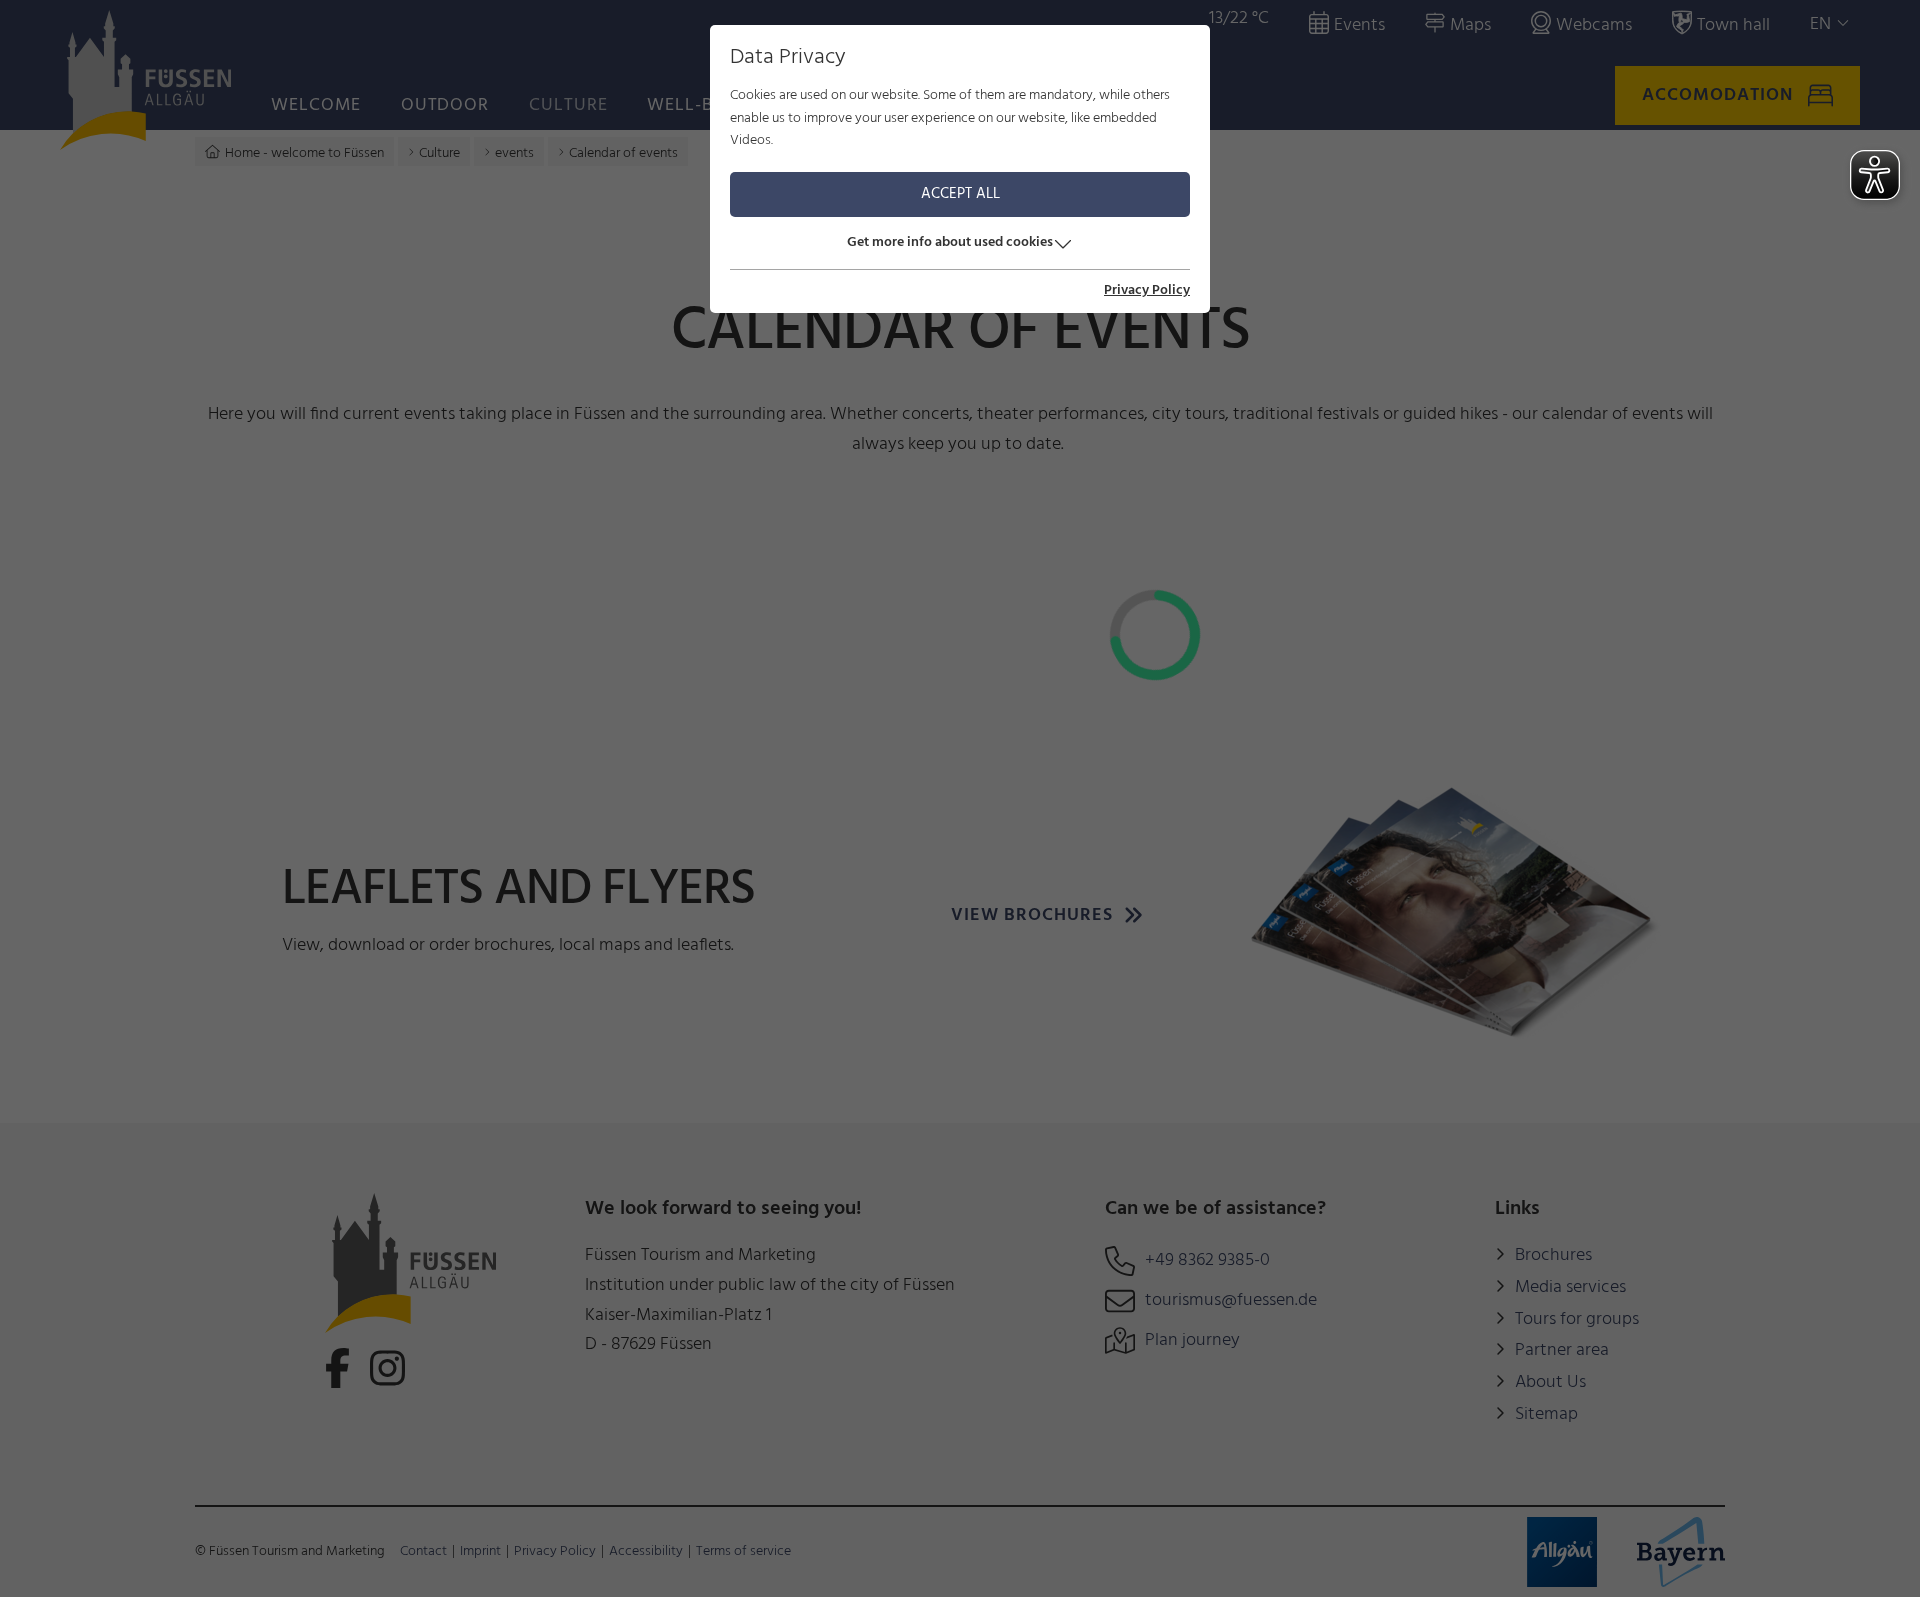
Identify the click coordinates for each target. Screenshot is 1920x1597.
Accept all (960, 194)
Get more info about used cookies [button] (950, 242)
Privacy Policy (1147, 291)
